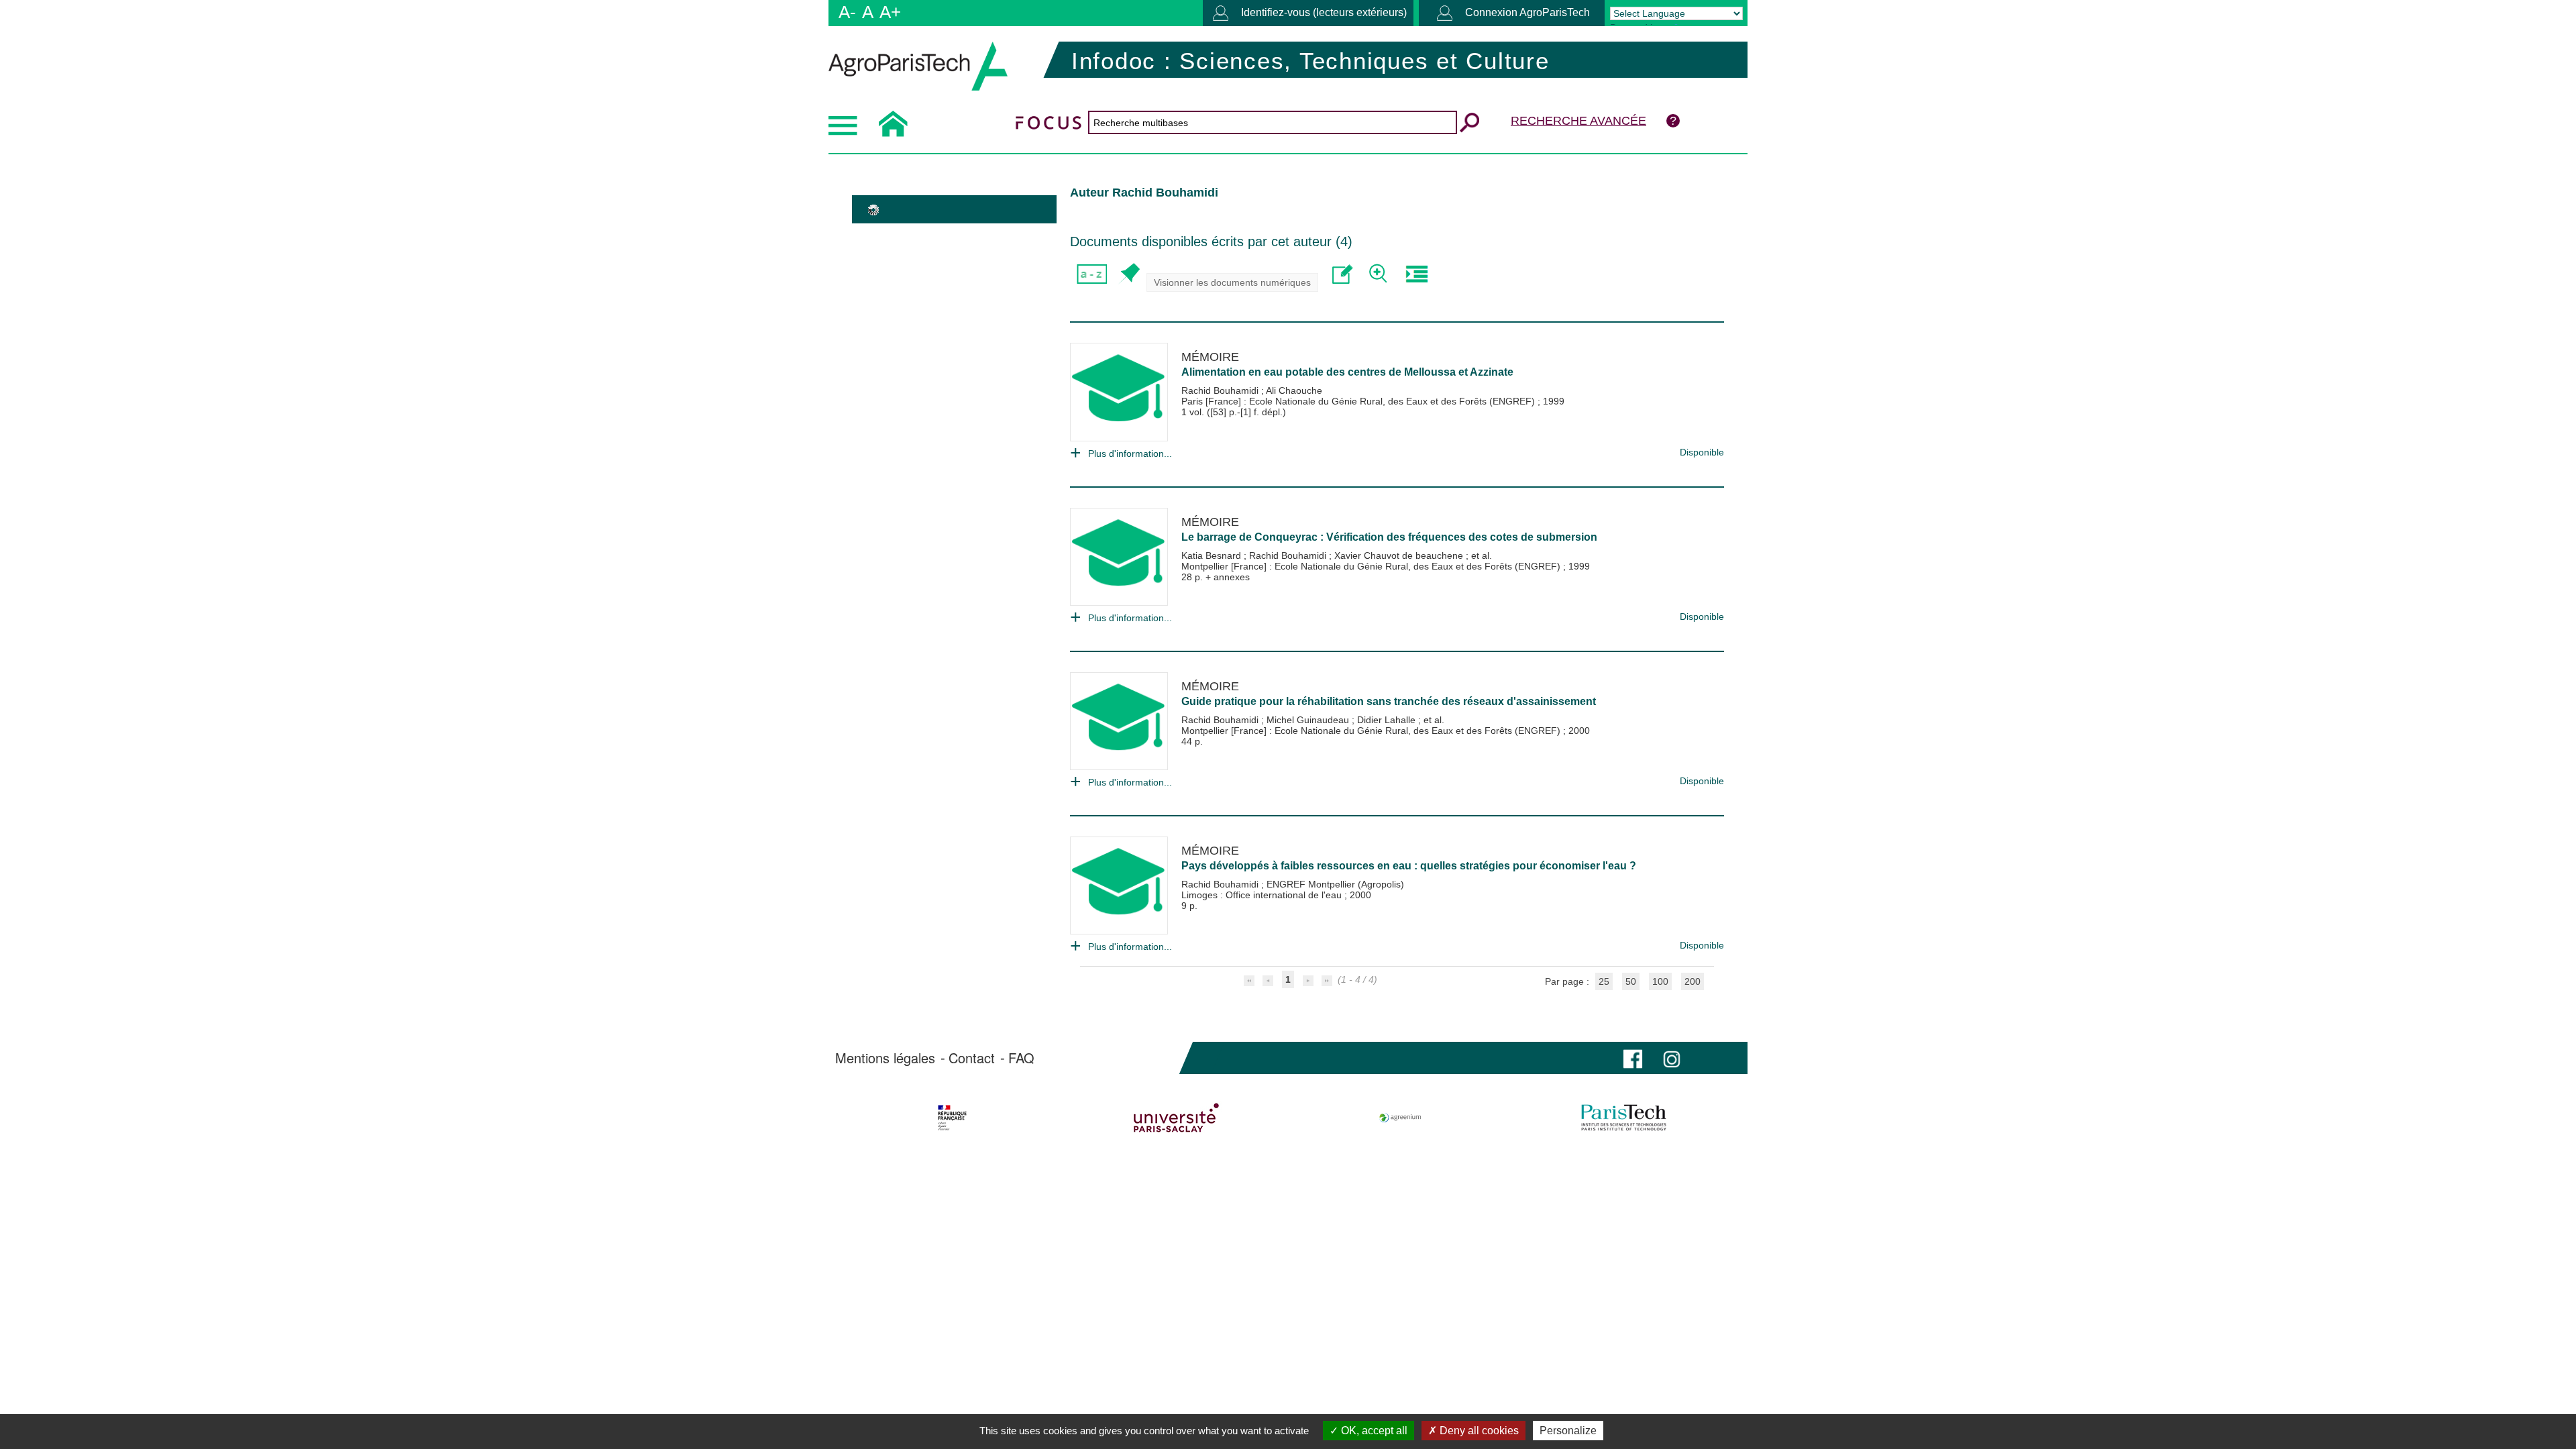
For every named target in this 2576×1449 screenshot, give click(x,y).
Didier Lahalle (1388, 720)
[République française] (952, 1118)
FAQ (1021, 1058)
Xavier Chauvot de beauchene (1400, 555)
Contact (972, 1058)
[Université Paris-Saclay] (1176, 1118)
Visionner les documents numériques (1232, 282)
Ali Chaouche (1294, 390)
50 (1631, 981)
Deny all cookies (1478, 1431)
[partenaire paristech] (1624, 1118)
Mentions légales (885, 1058)
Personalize (1568, 1431)
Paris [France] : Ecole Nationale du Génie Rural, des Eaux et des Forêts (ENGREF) (1359, 401)
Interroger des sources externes (1416, 274)
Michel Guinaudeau (1309, 720)
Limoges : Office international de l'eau (1263, 895)
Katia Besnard (1213, 555)
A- (847, 12)
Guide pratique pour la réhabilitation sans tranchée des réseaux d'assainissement (1389, 701)
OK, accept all (1373, 1431)
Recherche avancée (1578, 121)
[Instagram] (1672, 1058)
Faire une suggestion (1343, 274)
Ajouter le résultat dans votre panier (1129, 274)
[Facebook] (1633, 1058)
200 (1693, 981)
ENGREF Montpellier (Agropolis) (1335, 884)
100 (1660, 981)
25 (1604, 981)
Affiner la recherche (1380, 274)
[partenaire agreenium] (1400, 1118)
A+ (890, 12)
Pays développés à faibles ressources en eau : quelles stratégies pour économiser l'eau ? (1409, 866)
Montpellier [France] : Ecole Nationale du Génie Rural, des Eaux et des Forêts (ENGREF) (1372, 566)
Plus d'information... (1130, 453)
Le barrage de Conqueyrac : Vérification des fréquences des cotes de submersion (1389, 537)
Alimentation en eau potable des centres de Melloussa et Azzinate (1347, 372)
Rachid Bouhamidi (1221, 390)
